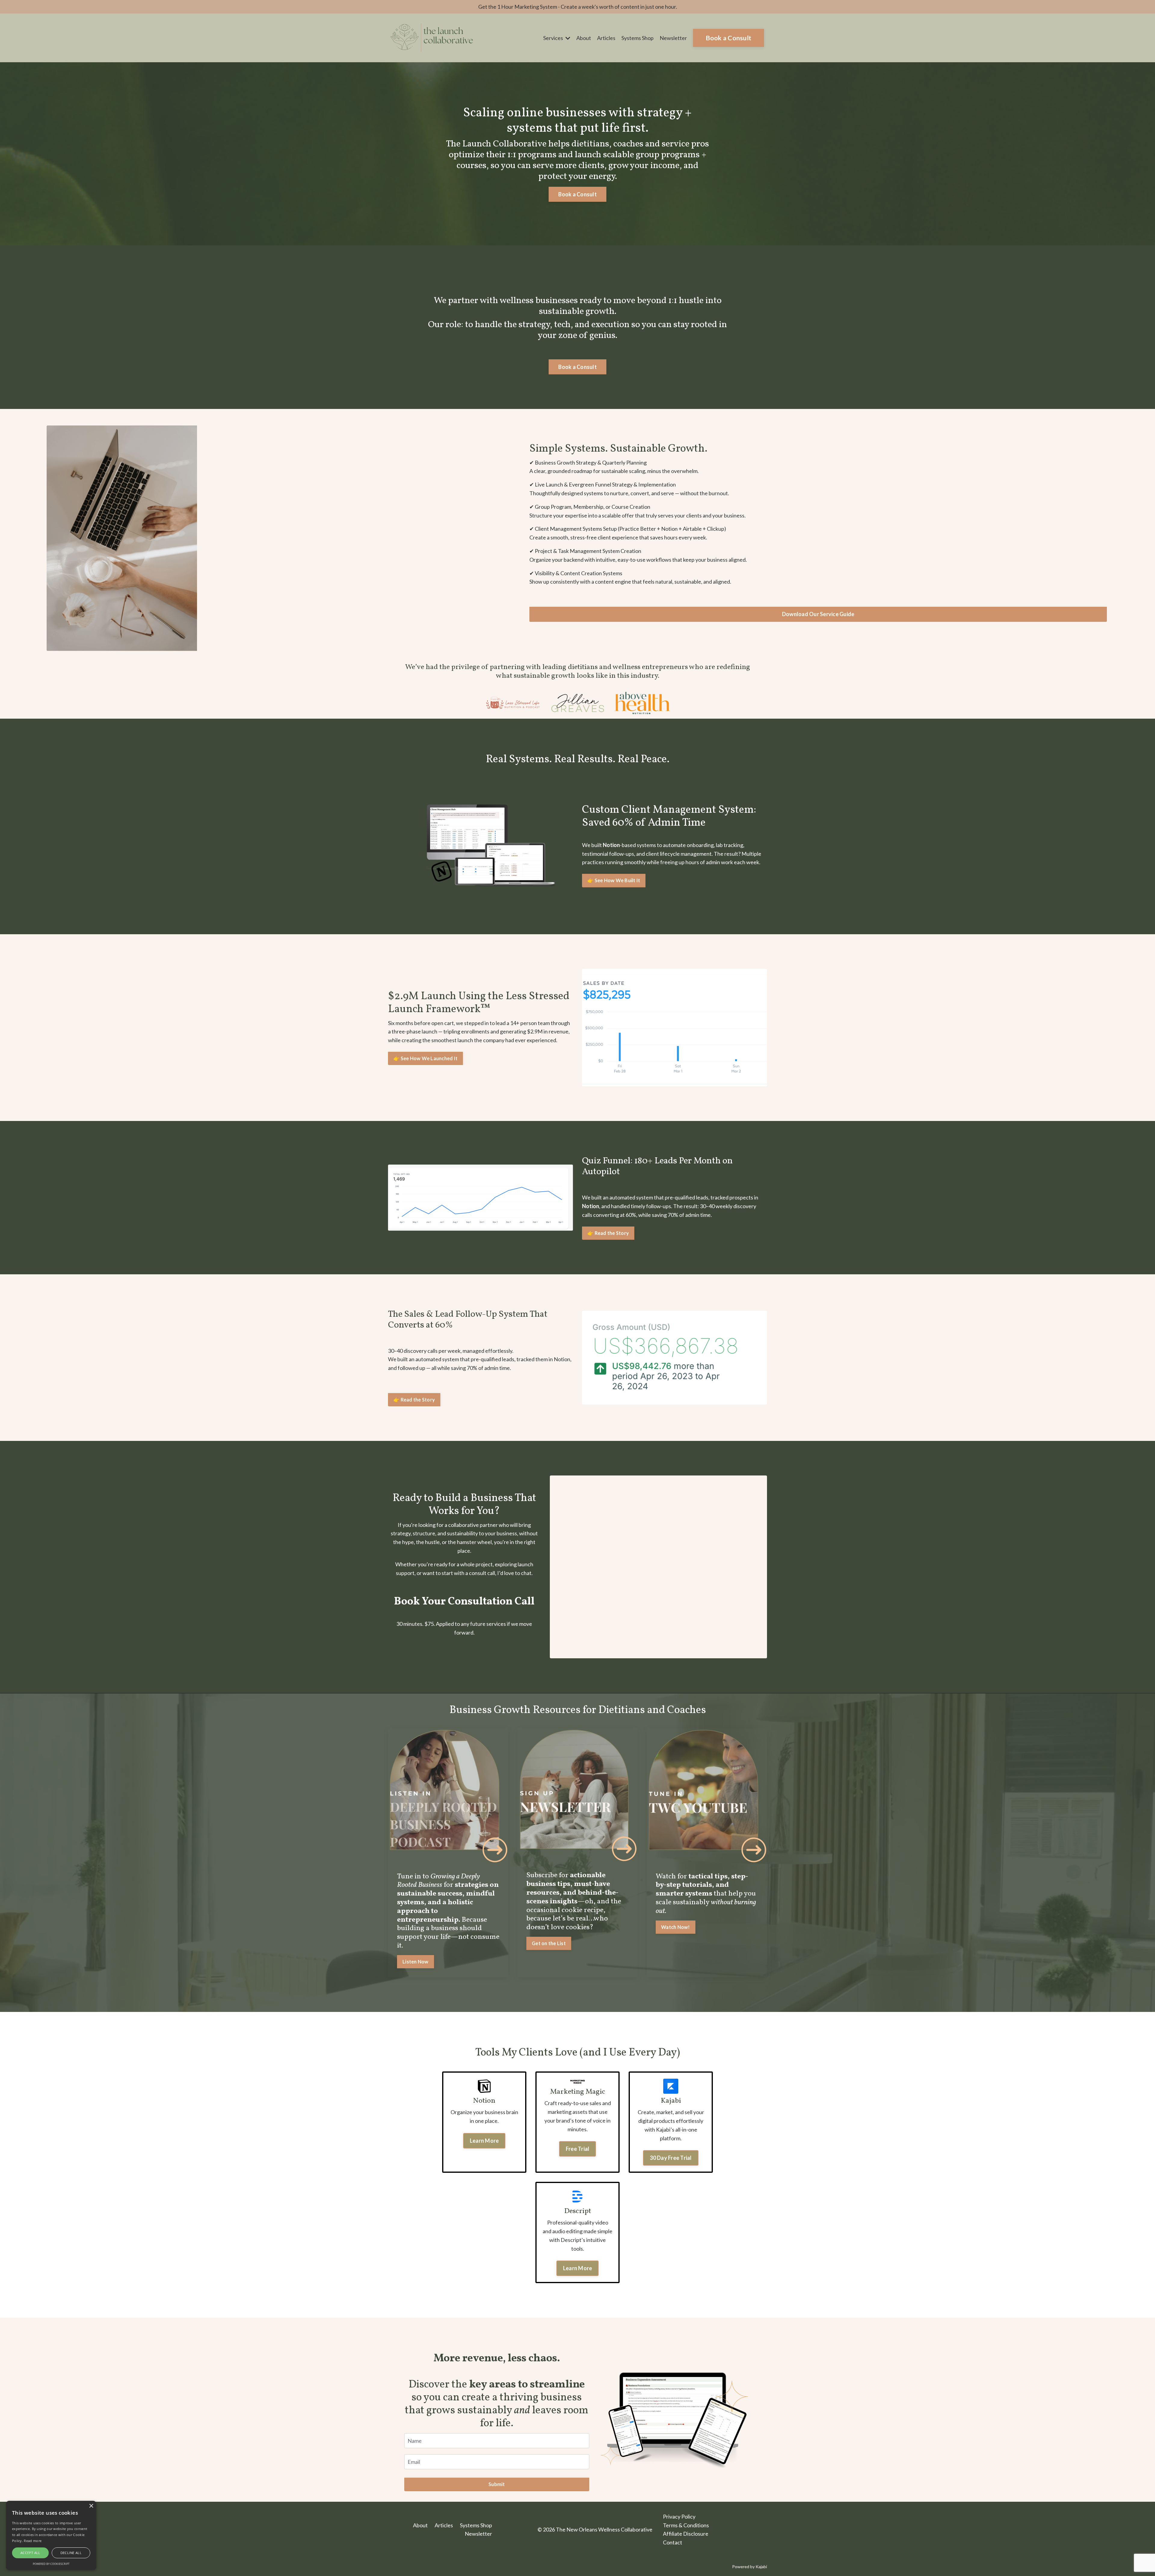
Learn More (484, 2141)
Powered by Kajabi (750, 2567)
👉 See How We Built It (614, 880)
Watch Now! (676, 1927)
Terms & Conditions (686, 2525)
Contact (673, 2542)
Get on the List (549, 1943)
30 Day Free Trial (671, 2158)
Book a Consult (729, 38)
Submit (497, 2484)
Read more (33, 2541)
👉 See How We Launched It (425, 1058)
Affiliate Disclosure (686, 2534)
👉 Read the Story (608, 1233)
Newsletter (673, 38)
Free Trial (578, 2149)
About (584, 38)
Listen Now (416, 1962)
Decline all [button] (71, 2553)
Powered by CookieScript (51, 2564)
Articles (606, 38)
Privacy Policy (679, 2516)
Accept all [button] (30, 2553)
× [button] (91, 2506)
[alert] (51, 2535)
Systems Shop (638, 38)
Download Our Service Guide (818, 614)
